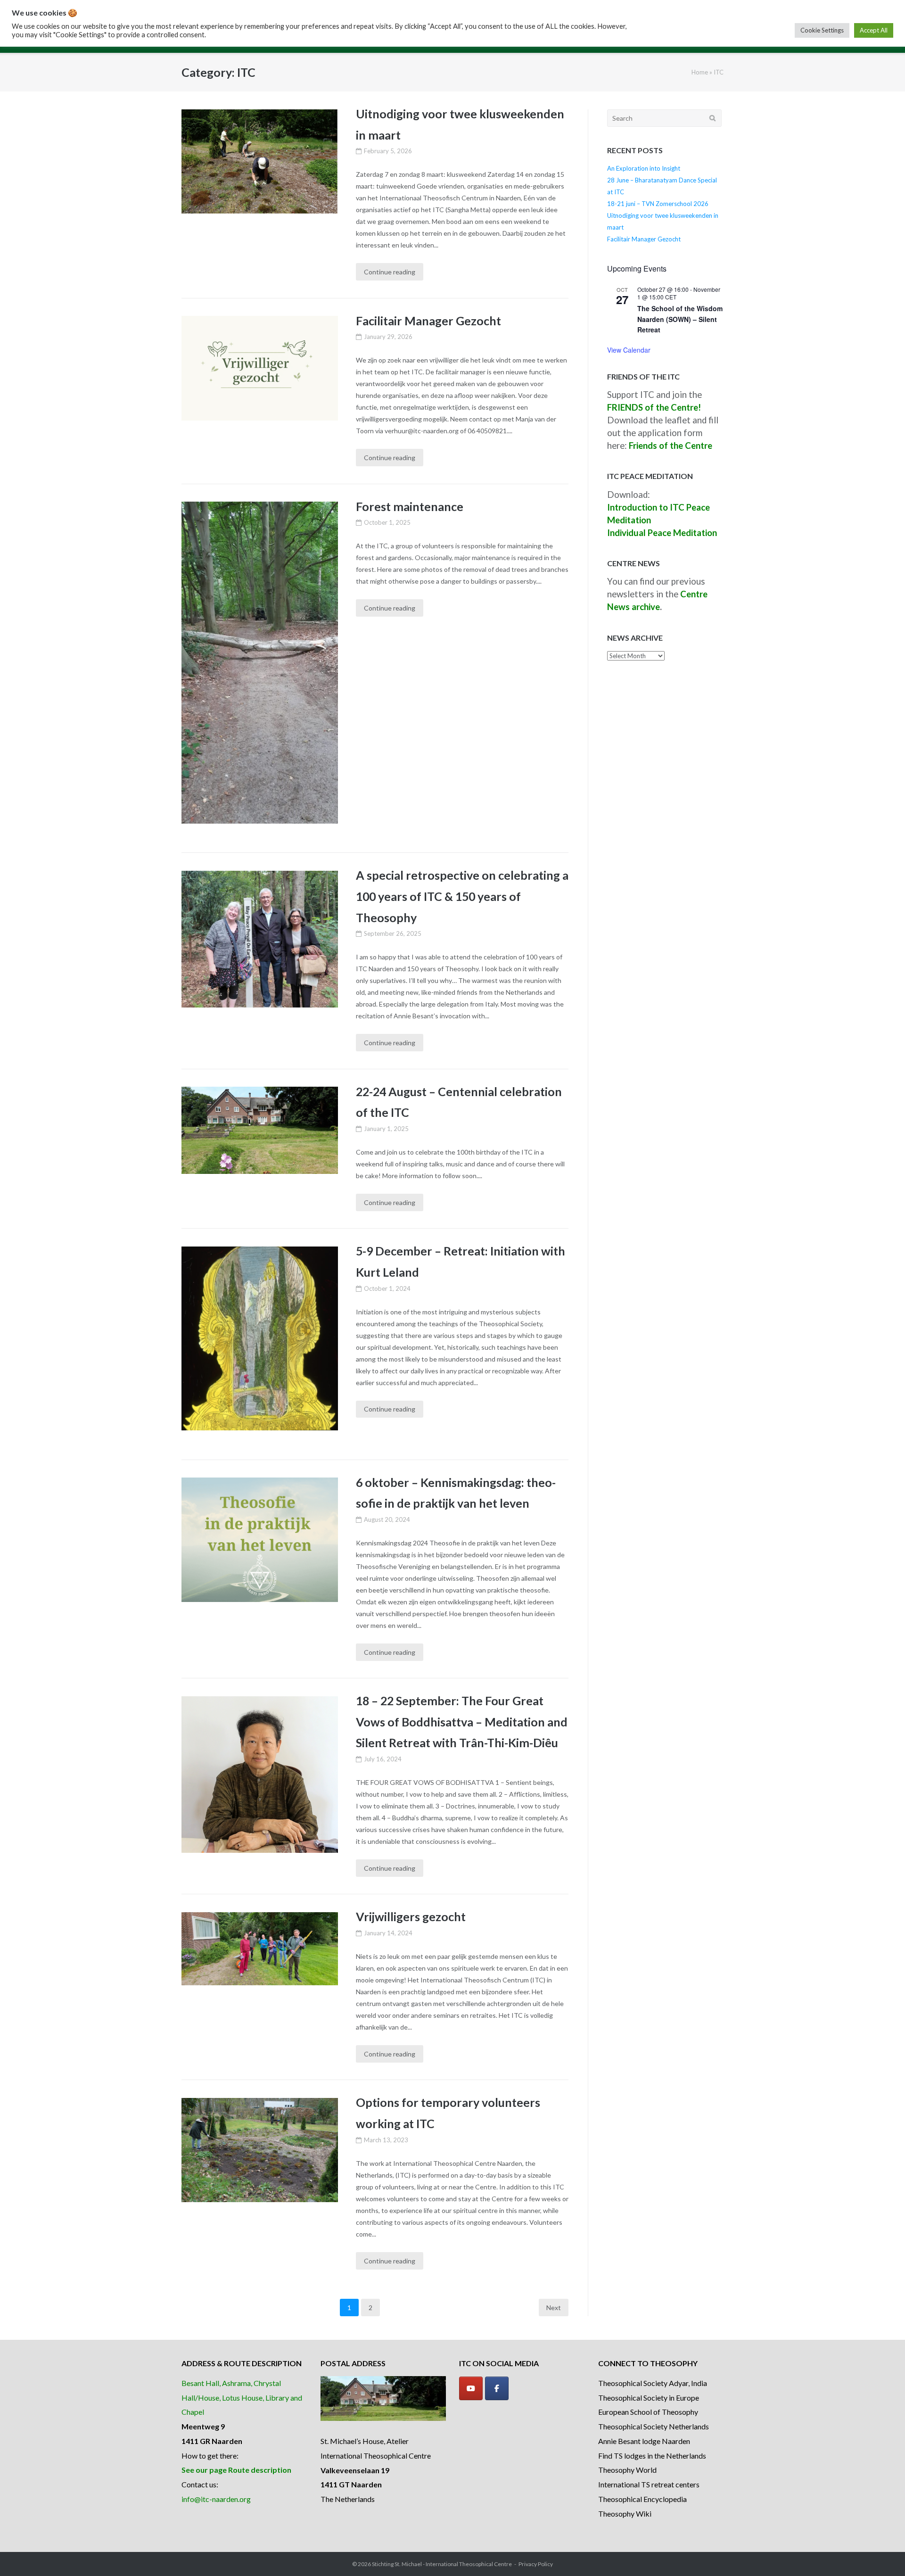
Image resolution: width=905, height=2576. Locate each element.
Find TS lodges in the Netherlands (652, 2456)
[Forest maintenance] (260, 663)
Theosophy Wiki (625, 2514)
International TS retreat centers (649, 2484)
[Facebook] (497, 2388)
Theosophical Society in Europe (649, 2398)
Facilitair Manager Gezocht (428, 321)
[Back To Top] (882, 2553)
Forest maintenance (410, 506)
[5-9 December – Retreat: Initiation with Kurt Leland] (260, 1338)
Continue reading (390, 272)
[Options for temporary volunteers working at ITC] (260, 2150)
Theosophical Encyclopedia (642, 2499)
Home (700, 72)
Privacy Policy (536, 2564)
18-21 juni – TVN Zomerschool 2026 (658, 204)
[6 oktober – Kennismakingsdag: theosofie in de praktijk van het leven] (260, 1540)
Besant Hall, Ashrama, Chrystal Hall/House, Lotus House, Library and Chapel (242, 2398)
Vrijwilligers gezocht (411, 1916)
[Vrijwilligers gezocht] (260, 1949)
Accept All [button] (874, 30)
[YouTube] (471, 2388)
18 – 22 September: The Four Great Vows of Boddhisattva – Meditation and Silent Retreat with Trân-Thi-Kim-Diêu (462, 1721)
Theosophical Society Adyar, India (653, 2383)
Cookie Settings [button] (822, 30)
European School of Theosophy (648, 2412)
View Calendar (629, 350)
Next (554, 2308)
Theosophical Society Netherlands (654, 2426)
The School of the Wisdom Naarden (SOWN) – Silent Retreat (680, 319)
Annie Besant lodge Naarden (644, 2441)
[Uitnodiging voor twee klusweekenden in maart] (260, 162)
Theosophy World (627, 2470)
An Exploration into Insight (644, 168)
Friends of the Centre (671, 446)
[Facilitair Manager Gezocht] (260, 368)
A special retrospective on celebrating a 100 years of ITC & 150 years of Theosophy (462, 896)
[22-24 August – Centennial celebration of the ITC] (260, 1130)
